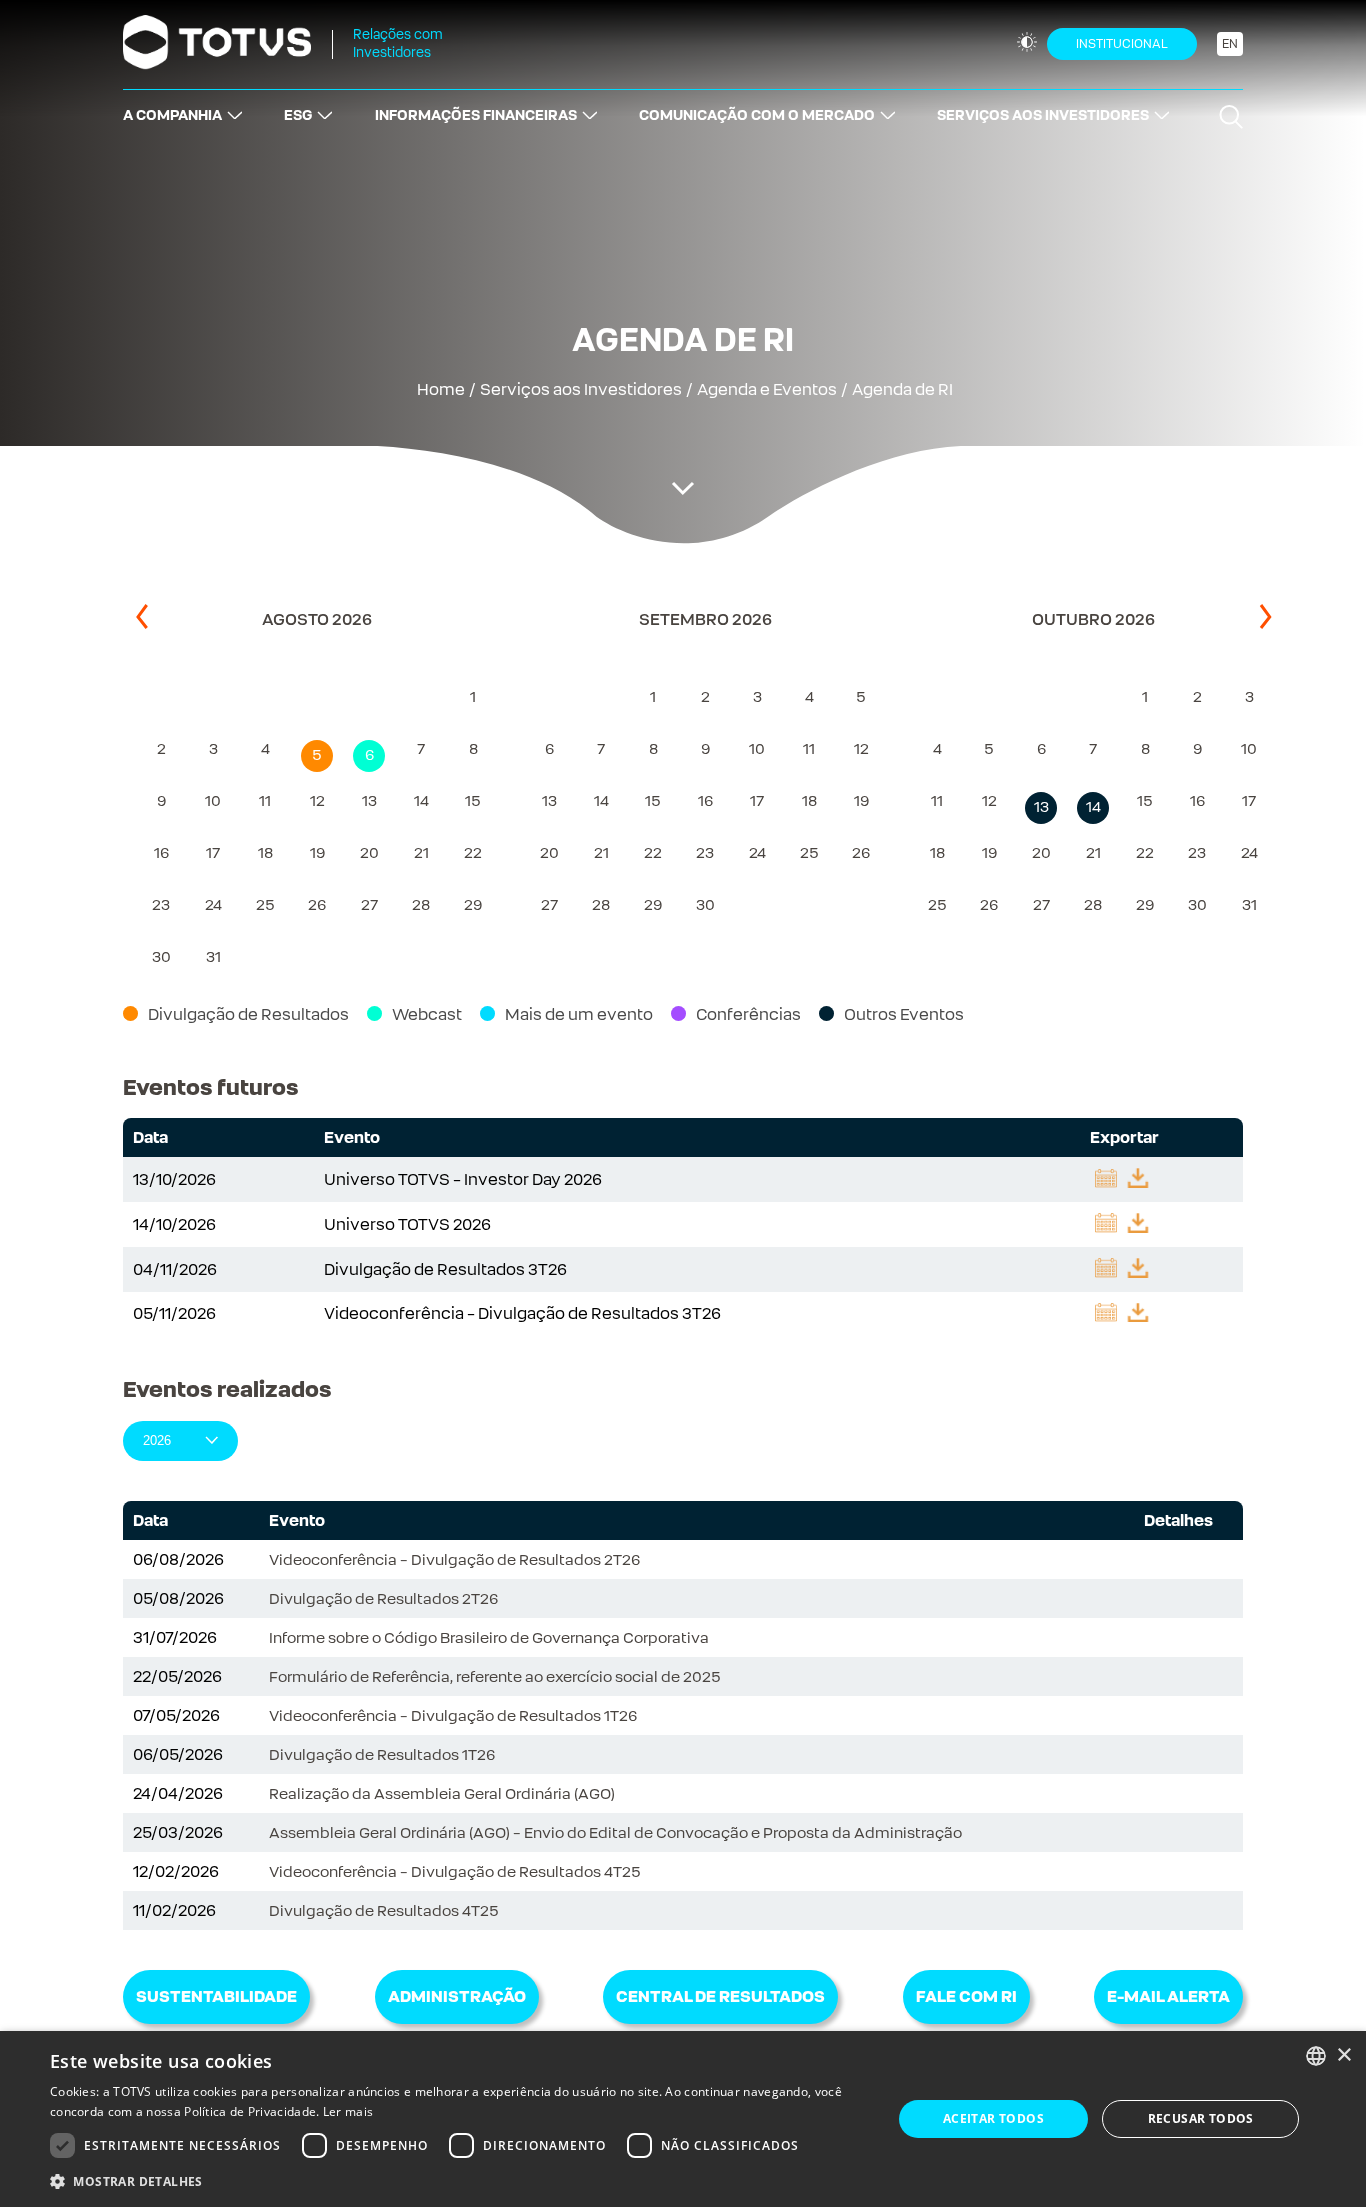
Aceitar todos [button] (993, 2118)
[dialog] (683, 2119)
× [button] (1343, 2055)
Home (441, 389)
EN (1230, 44)
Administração (457, 1996)
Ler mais (348, 2111)
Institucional (1122, 44)
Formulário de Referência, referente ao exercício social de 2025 (495, 1676)
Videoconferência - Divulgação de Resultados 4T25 (455, 1871)
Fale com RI (966, 1996)
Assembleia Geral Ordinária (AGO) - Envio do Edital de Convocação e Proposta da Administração (615, 1832)
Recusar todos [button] (1201, 2118)
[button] (458, 2180)
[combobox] (1316, 2056)
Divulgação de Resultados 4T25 (384, 1910)
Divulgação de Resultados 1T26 (382, 1754)
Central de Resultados (720, 1996)
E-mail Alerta (1168, 1996)
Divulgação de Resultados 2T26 (383, 1598)
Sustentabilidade (216, 1996)
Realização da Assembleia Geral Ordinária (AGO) (442, 1793)
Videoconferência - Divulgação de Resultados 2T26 (454, 1559)
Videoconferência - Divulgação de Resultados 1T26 (453, 1715)
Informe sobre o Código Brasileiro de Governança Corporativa (489, 1637)
